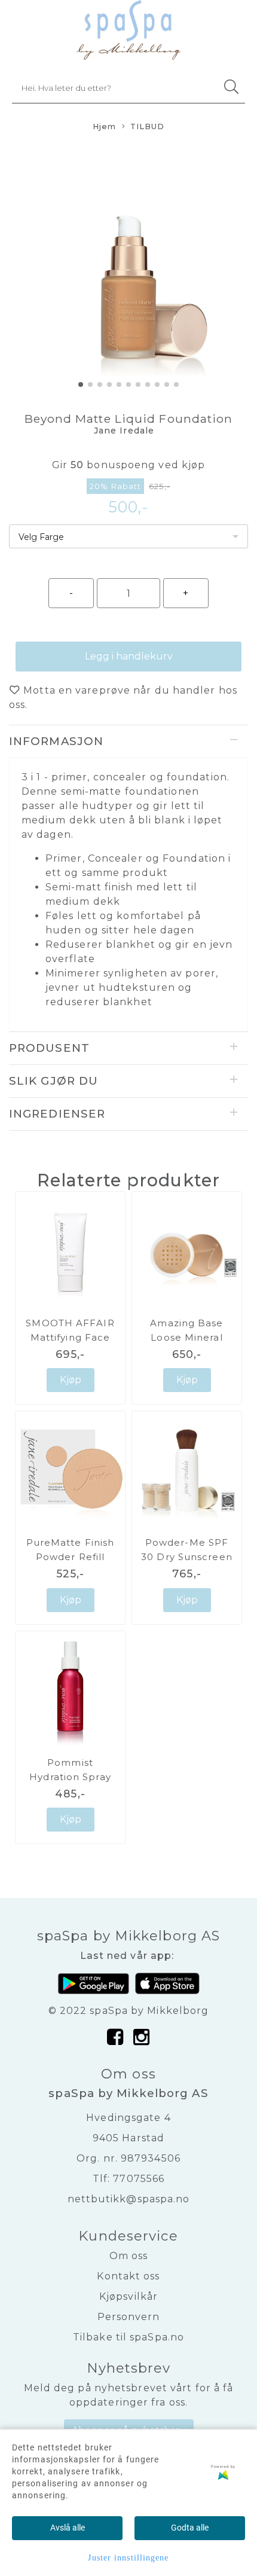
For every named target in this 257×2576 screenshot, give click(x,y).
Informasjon (56, 741)
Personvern (129, 2317)
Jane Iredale (124, 431)
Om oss (129, 2256)
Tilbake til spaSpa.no (128, 2337)
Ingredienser (57, 1114)
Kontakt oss (128, 2276)
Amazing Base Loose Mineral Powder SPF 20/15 (187, 1337)
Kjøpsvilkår (128, 2296)
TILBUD (148, 126)
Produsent (49, 1048)
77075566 (139, 2179)
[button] (81, 384)
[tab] (128, 741)
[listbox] (128, 536)
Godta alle (190, 2528)
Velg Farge (41, 537)
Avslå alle (68, 2528)
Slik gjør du (53, 1081)
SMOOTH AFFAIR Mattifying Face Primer (70, 1337)
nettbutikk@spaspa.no (129, 2199)
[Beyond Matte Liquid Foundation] (128, 267)
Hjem (104, 126)
